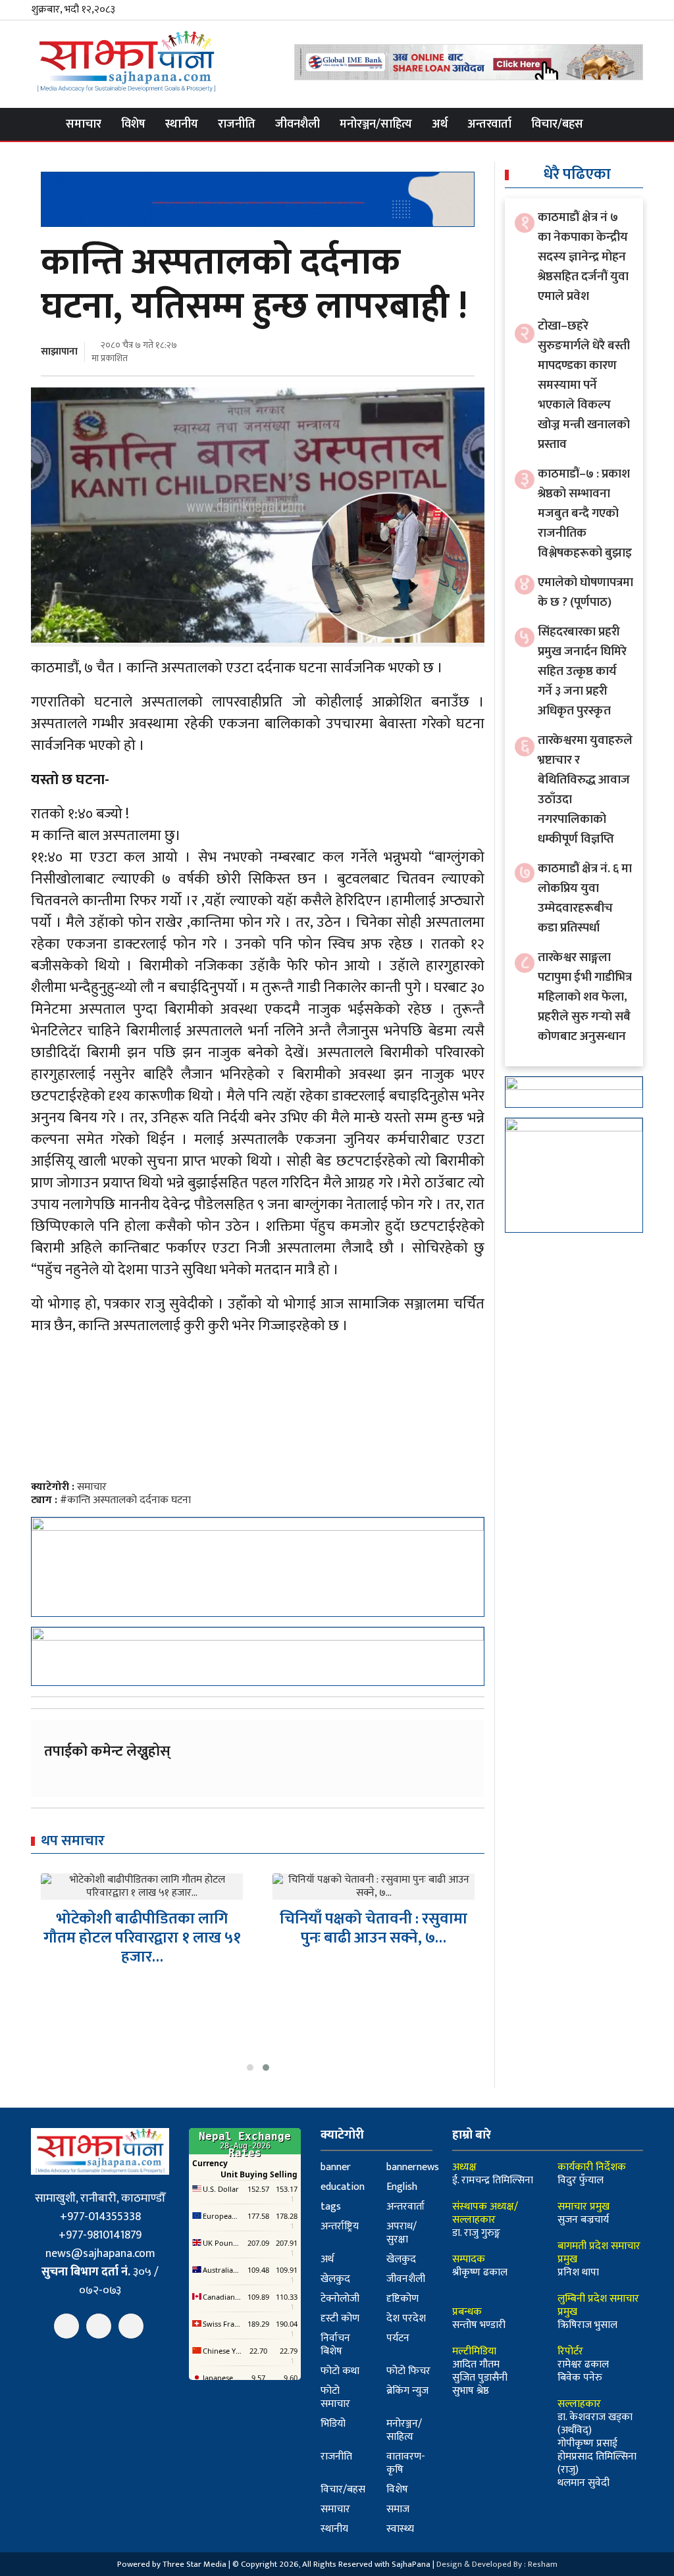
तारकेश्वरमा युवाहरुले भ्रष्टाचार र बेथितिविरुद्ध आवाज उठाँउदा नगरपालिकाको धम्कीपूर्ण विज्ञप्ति (585, 790)
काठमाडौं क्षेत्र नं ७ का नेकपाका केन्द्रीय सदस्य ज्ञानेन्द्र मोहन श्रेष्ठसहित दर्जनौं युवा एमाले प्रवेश (583, 257)
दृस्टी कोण (340, 2318)
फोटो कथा (340, 2371)
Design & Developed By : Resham (497, 2564)
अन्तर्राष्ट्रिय (340, 2226)
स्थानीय (182, 124)
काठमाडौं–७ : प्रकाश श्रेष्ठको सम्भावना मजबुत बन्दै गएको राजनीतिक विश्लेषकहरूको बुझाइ (585, 513)
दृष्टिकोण (402, 2299)
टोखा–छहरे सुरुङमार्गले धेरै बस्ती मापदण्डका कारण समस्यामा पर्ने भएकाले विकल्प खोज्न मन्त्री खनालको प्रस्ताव (584, 385)
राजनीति (237, 124)
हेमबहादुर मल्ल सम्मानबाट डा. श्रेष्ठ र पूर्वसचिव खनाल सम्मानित (374, 1928)
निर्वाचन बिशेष (335, 2345)
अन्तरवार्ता (489, 124)
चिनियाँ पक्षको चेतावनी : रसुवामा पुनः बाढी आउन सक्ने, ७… (142, 1928)
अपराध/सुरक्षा (402, 2233)
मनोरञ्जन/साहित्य (376, 124)
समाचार (84, 124)
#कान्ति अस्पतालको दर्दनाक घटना (125, 1500)
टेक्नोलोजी (340, 2299)
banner (336, 2167)
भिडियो (333, 2424)
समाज (398, 2509)
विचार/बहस (557, 124)
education (343, 2187)
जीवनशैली (298, 124)
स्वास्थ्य (400, 2529)
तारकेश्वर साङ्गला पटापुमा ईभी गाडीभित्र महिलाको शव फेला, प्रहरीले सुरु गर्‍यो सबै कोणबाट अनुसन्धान (585, 997)
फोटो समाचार (335, 2397)
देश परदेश (406, 2318)
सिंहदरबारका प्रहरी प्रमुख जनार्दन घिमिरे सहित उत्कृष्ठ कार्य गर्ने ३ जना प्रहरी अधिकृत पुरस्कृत (582, 671)
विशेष (133, 124)
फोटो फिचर (408, 2371)
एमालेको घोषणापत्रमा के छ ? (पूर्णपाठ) (585, 592)
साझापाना (59, 352)
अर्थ (440, 124)
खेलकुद (401, 2259)
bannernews (413, 2167)
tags (331, 2207)
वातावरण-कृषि (406, 2463)
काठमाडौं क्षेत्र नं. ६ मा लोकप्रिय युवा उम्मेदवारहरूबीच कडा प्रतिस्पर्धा (585, 898)
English (402, 2187)
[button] (250, 2068)
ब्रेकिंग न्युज (407, 2391)
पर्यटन (398, 2338)
